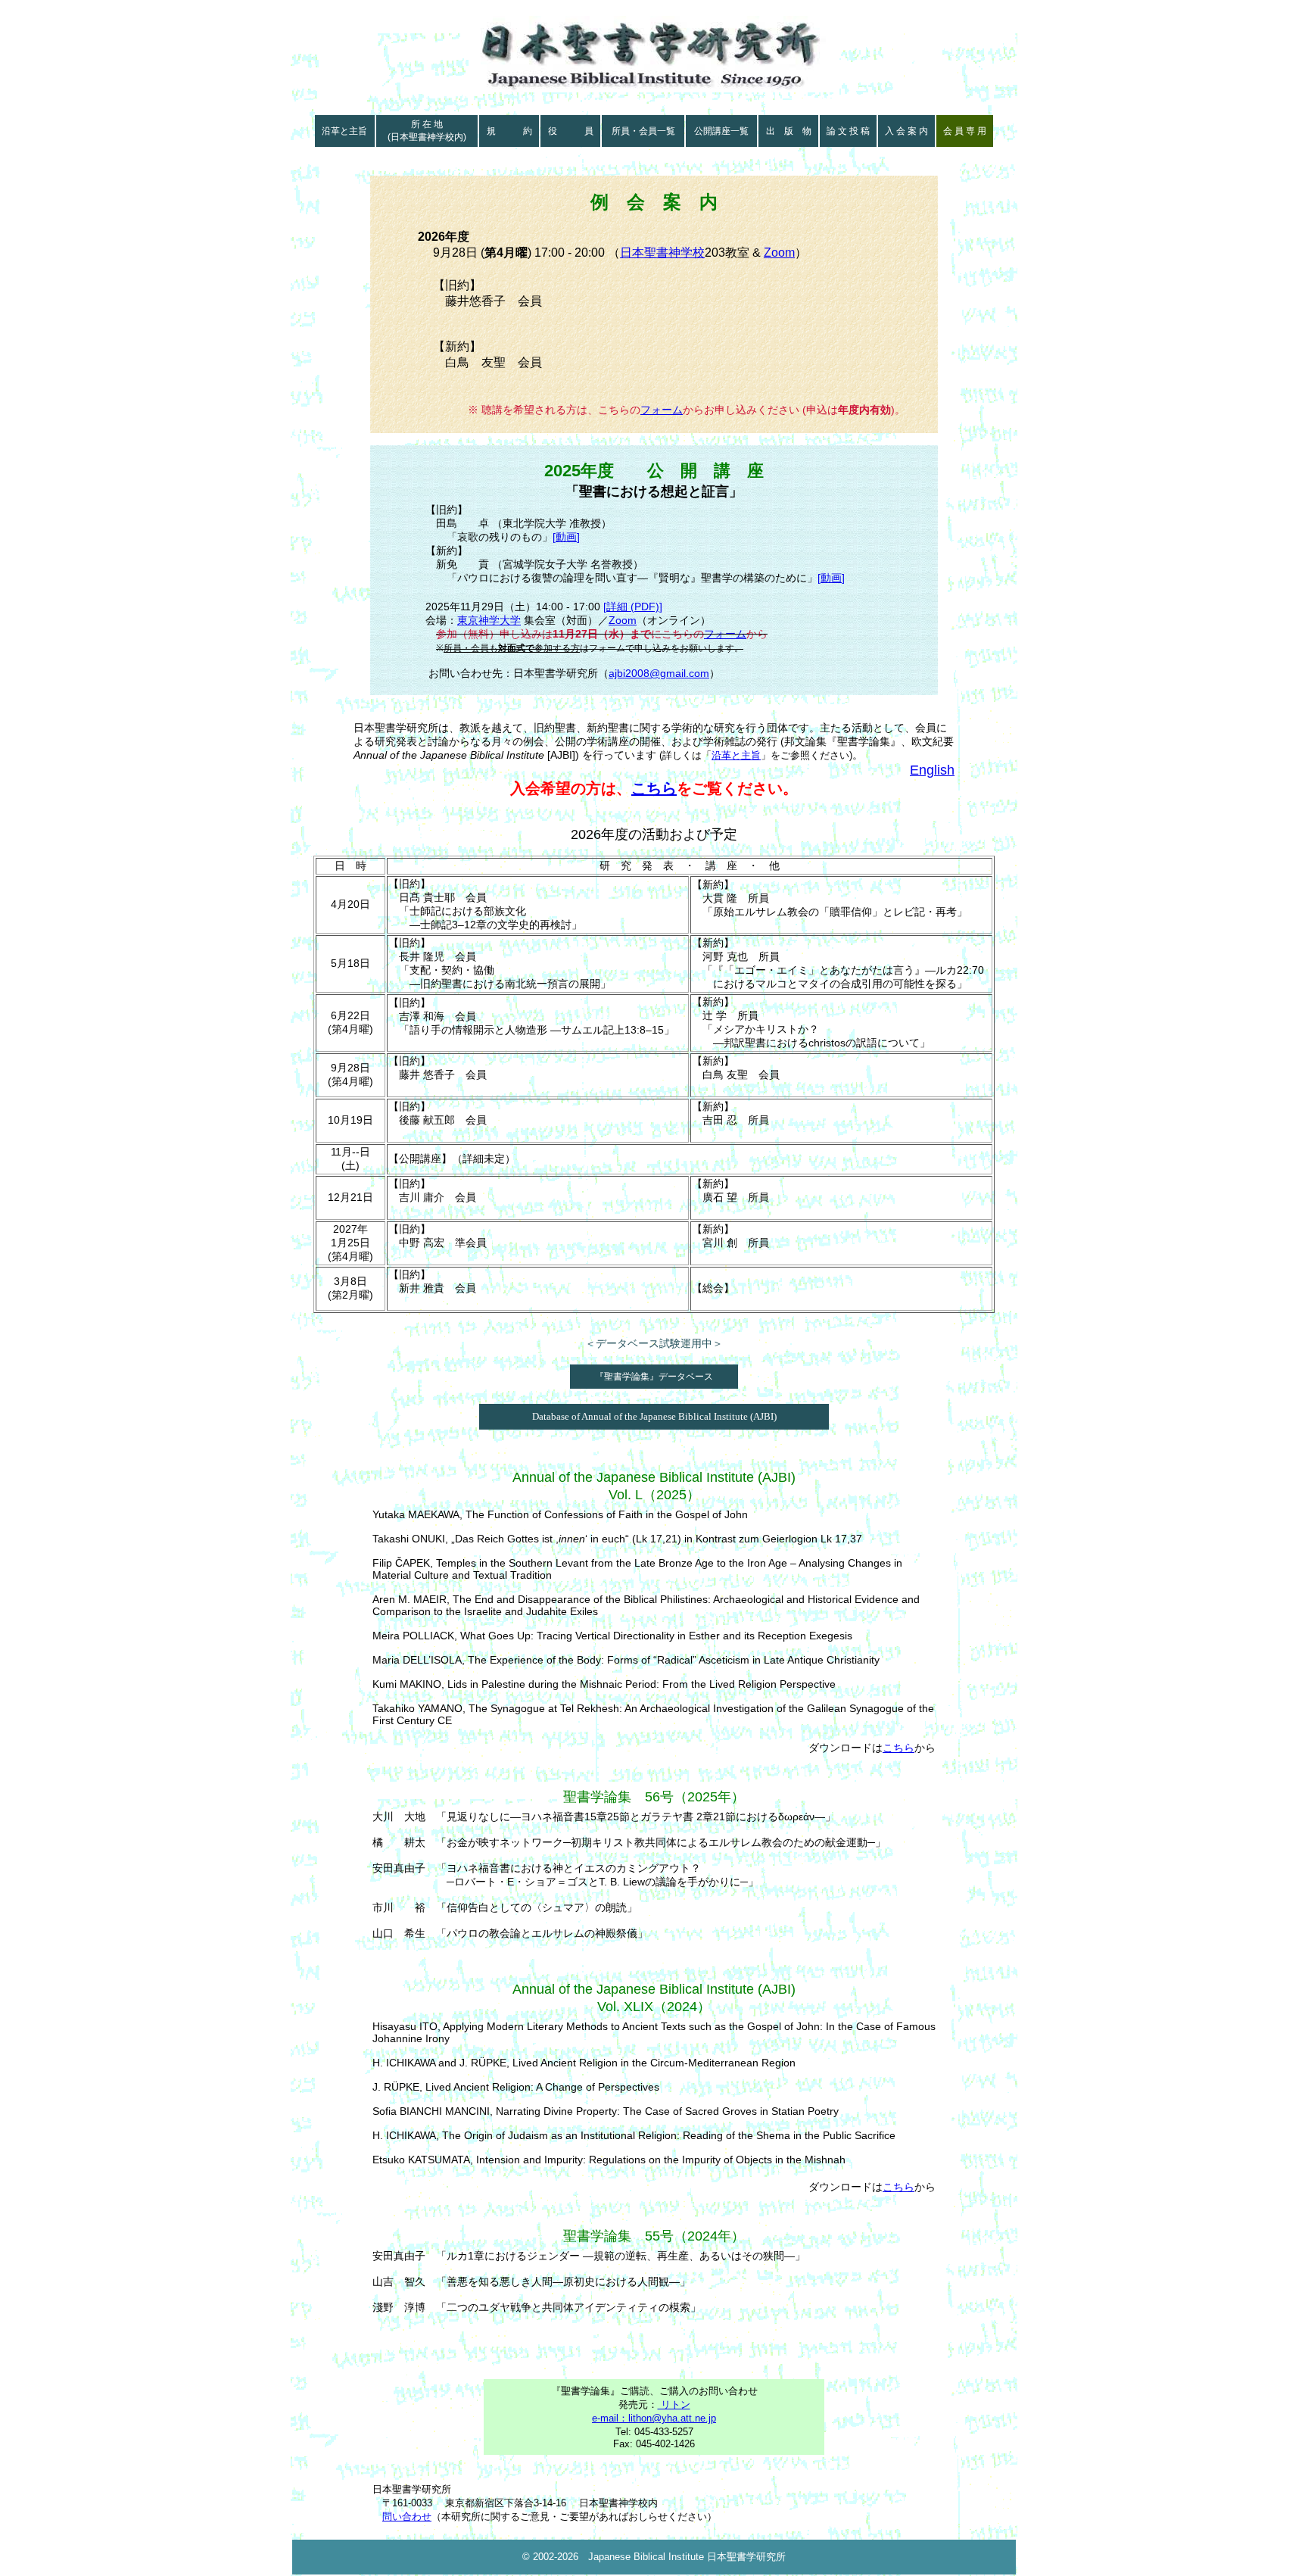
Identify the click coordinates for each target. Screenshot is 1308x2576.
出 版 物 (789, 131)
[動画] (566, 537)
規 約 (509, 131)
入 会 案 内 (906, 131)
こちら (654, 788)
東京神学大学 (489, 620)
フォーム (662, 410)
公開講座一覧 (721, 131)
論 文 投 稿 (848, 131)
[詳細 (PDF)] (633, 607)
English (932, 770)
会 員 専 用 (965, 131)
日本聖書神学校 (662, 253)
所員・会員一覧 (643, 131)
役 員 (571, 131)
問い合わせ (407, 2517)
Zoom (779, 253)
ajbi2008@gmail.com (659, 673)
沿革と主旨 (344, 131)
